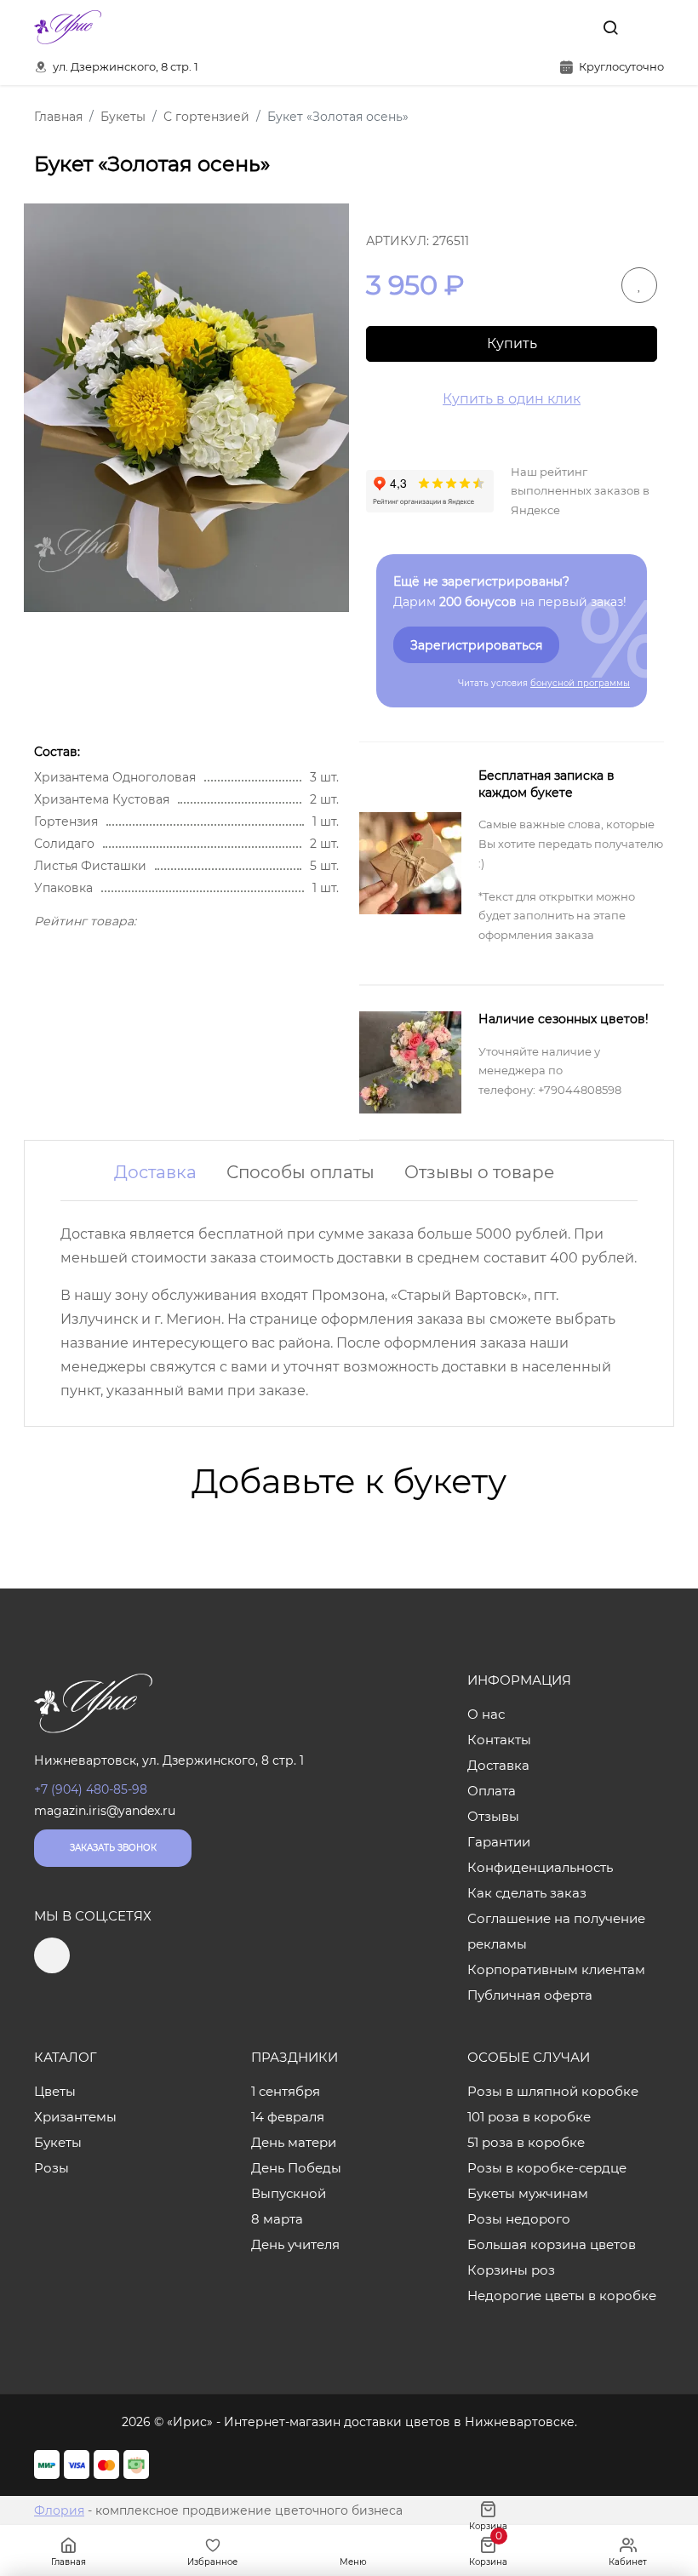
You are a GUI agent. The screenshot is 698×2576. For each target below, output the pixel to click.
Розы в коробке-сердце (547, 2168)
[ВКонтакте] (571, 27)
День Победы (296, 2168)
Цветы (55, 2091)
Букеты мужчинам (528, 2193)
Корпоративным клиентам (556, 1969)
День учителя (295, 2244)
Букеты (58, 2142)
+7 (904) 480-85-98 (91, 1789)
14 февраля (288, 2117)
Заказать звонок (113, 1848)
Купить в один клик (512, 399)
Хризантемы (75, 2117)
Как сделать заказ (527, 1893)
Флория (59, 2510)
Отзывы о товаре (479, 1172)
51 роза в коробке (526, 2142)
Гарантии (499, 1842)
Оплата (492, 1791)
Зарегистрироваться (476, 645)
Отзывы (493, 1816)
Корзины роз (511, 2270)
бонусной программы (580, 683)
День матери (294, 2142)
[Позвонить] (649, 27)
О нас (486, 1714)
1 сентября (286, 2091)
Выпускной (289, 2193)
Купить (512, 343)
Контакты (499, 1740)
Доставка (155, 1172)
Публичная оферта (530, 1995)
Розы (51, 2168)
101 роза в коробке (529, 2117)
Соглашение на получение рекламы (556, 1931)
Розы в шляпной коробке (553, 2091)
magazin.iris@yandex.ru (105, 1811)
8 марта (277, 2219)
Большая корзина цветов (552, 2244)
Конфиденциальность (540, 1867)
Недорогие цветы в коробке (562, 2296)
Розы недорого (519, 2219)
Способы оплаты (300, 1172)
